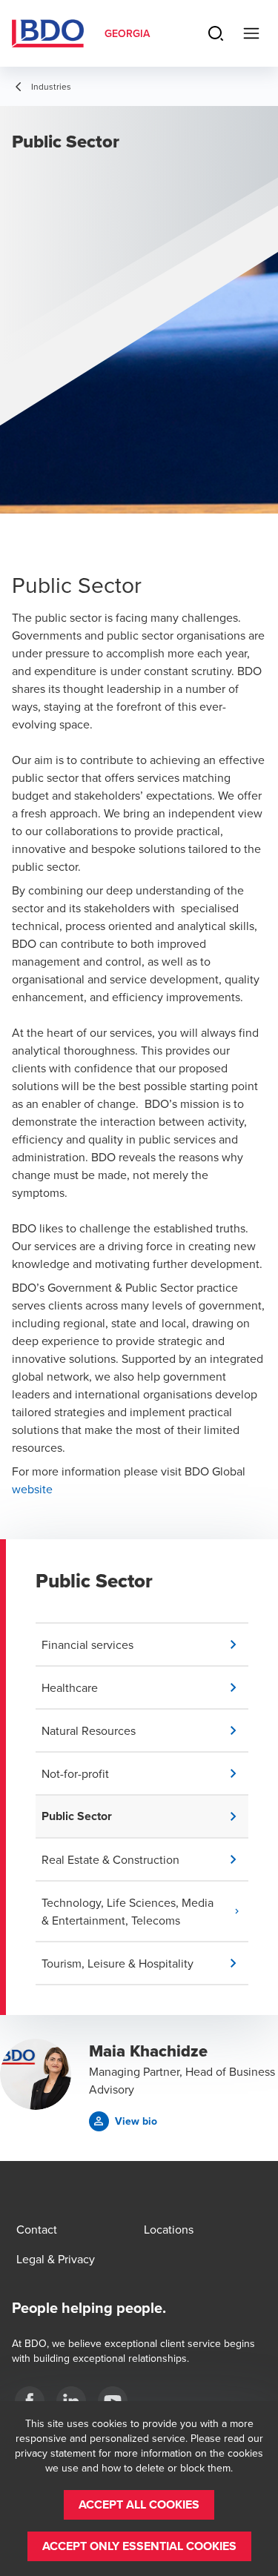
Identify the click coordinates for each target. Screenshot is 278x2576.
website (32, 1489)
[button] (145, 1644)
